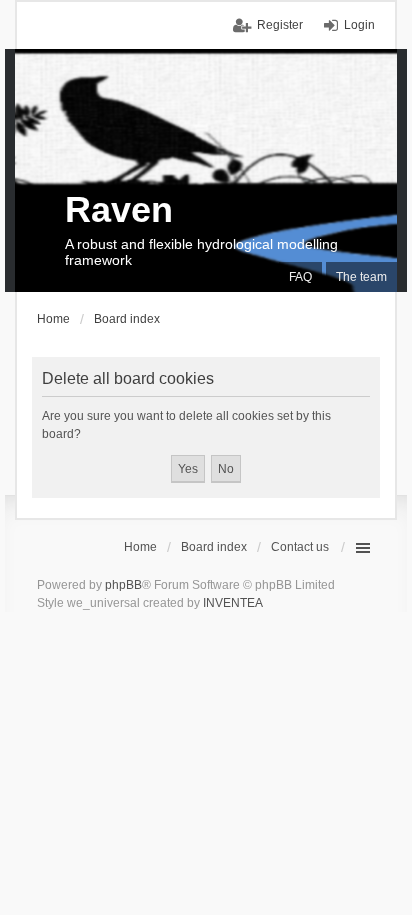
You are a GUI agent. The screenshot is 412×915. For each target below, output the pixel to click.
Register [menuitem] (280, 25)
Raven (119, 209)
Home (140, 547)
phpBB (123, 585)
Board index (214, 547)
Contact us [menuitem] (300, 547)
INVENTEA (233, 603)
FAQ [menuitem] (300, 277)
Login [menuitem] (359, 25)
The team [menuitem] (361, 277)
